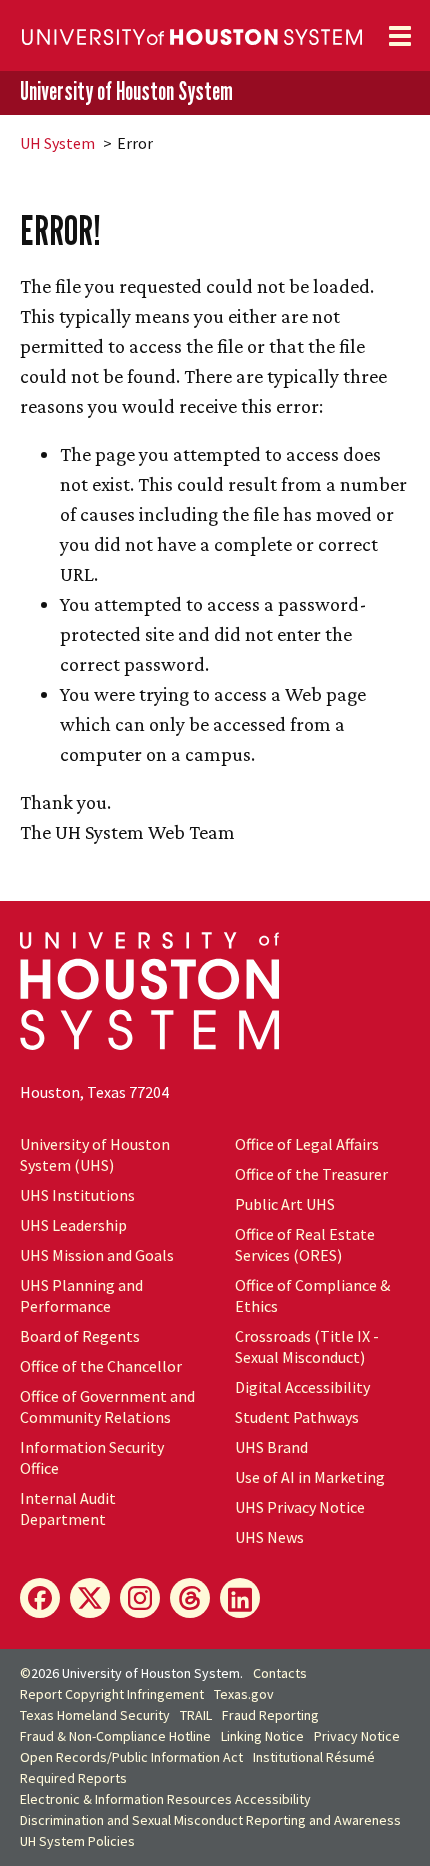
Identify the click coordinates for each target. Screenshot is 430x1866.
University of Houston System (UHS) (95, 1154)
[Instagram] (140, 1598)
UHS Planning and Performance (81, 1295)
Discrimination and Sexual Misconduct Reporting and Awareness (210, 1820)
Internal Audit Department (68, 1508)
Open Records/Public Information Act (131, 1757)
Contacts (280, 1673)
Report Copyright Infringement (112, 1694)
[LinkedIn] (240, 1598)
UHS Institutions (77, 1195)
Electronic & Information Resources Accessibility (165, 1799)
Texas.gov (244, 1694)
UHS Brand (271, 1447)
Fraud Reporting (270, 1715)
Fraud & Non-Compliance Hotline (115, 1736)
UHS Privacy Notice (300, 1507)
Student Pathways (297, 1417)
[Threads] (190, 1598)
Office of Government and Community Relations (107, 1406)
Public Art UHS (285, 1204)
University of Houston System (126, 91)
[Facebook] (40, 1598)
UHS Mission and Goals (97, 1255)
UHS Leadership (73, 1225)
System (57, 143)
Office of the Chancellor (101, 1366)
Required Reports (73, 1778)
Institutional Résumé (314, 1757)
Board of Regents (80, 1336)
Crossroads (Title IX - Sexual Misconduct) (307, 1346)
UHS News (269, 1537)
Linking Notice (262, 1736)
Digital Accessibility (302, 1387)
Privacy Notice (357, 1736)
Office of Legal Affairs (307, 1144)
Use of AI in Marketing (310, 1477)
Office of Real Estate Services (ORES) (305, 1244)
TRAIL (196, 1715)
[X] (90, 1598)
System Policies (77, 1841)
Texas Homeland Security (95, 1715)
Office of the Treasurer (311, 1174)
